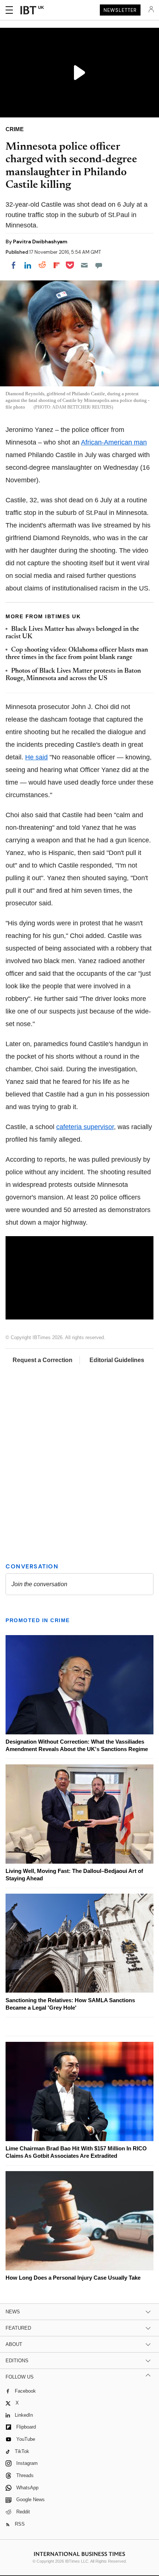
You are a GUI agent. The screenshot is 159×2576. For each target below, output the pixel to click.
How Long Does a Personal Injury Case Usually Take (73, 2278)
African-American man (114, 442)
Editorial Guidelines (117, 1360)
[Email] (84, 265)
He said (36, 757)
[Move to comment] (99, 265)
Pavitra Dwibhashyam (40, 242)
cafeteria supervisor (85, 1127)
